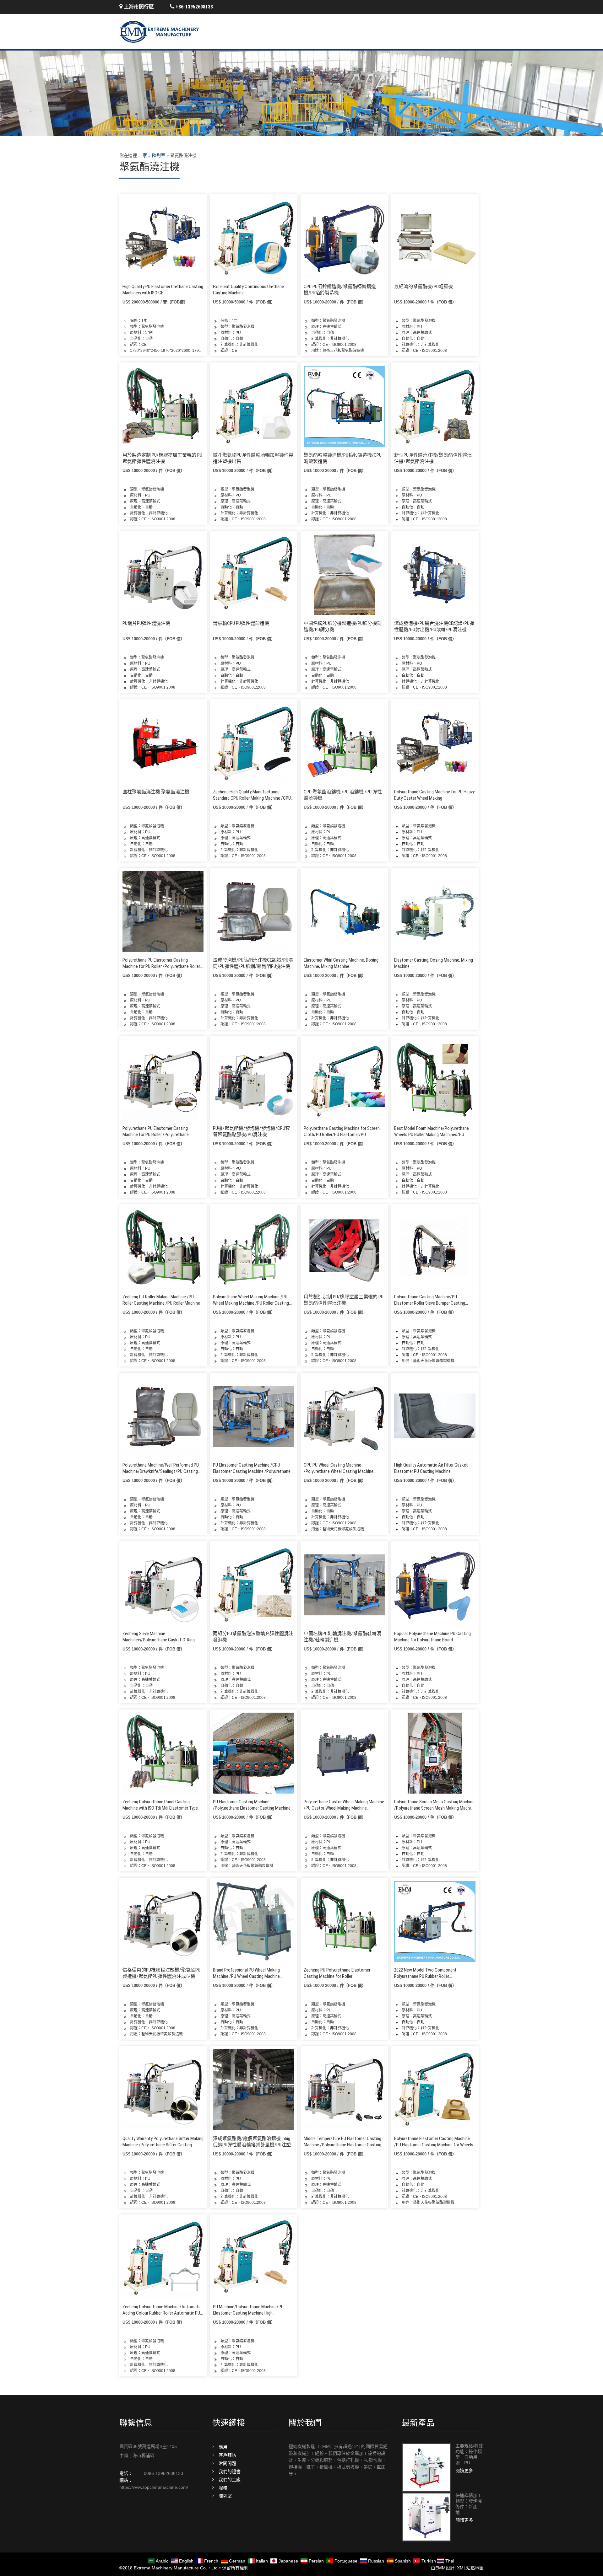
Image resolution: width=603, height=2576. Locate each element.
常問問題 (227, 2463)
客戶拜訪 (227, 2455)
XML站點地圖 (470, 2568)
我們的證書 (230, 2471)
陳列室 (159, 155)
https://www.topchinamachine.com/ (154, 2487)
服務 (223, 2488)
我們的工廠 (230, 2480)
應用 (223, 2447)
